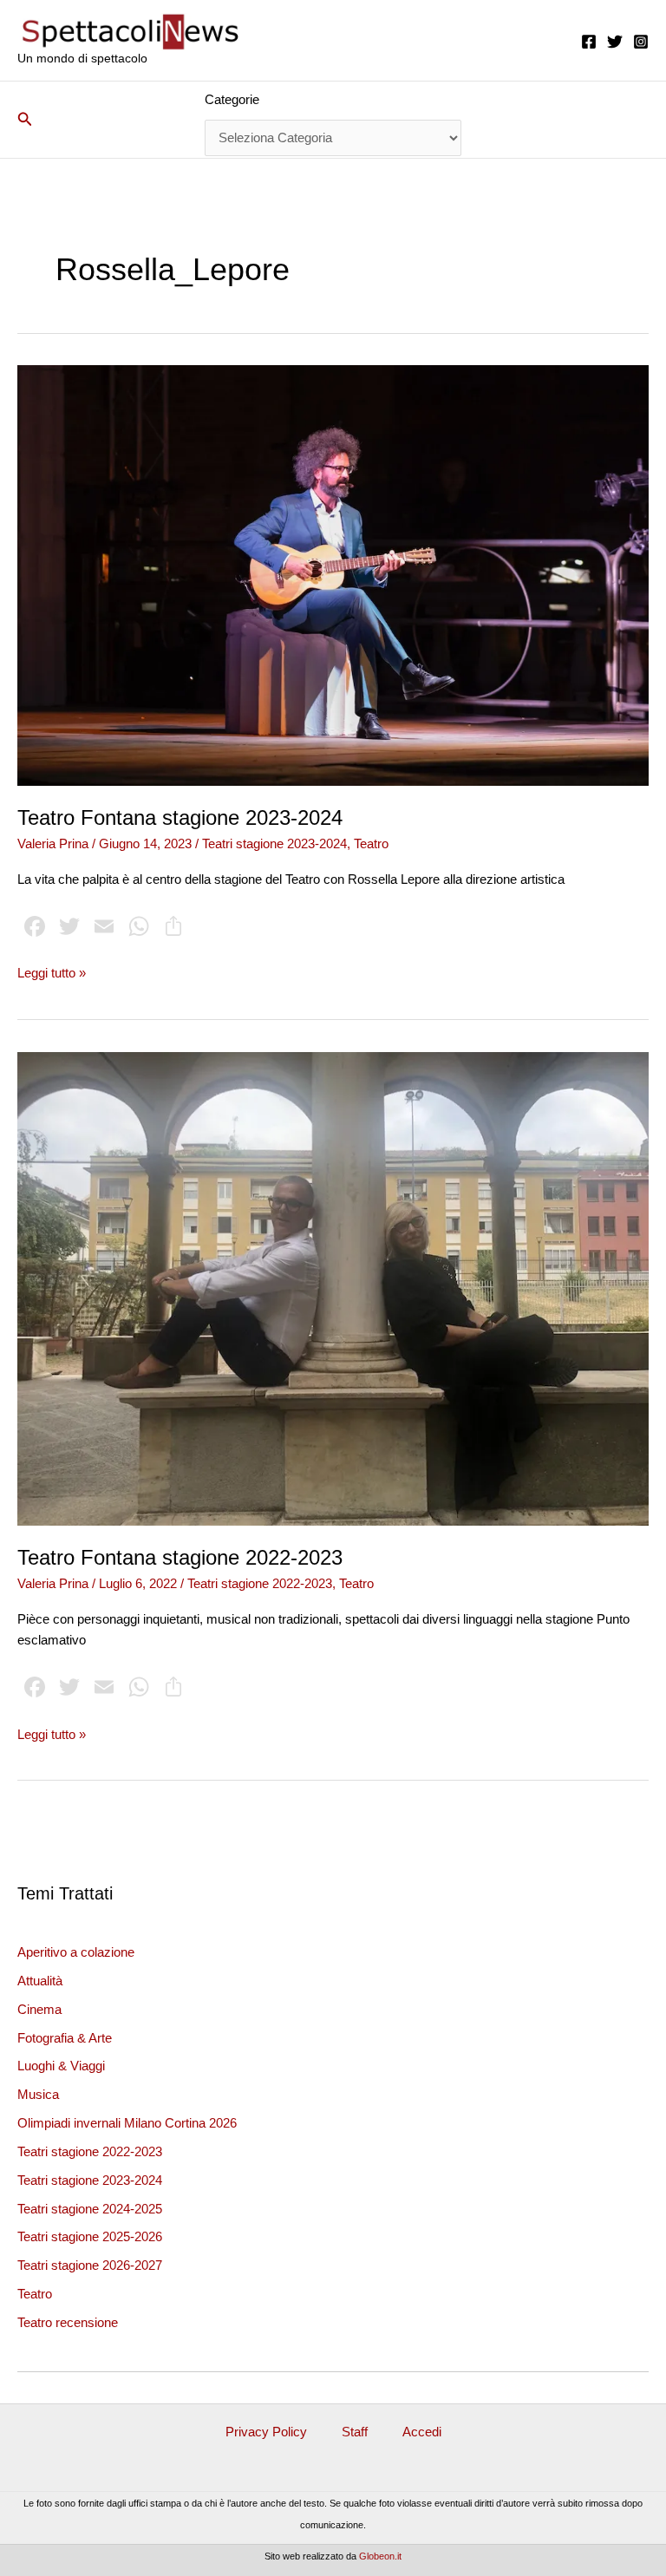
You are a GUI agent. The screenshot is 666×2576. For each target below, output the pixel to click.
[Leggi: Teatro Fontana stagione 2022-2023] (333, 1288)
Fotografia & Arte (65, 2038)
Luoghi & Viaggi (61, 2066)
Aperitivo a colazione (76, 1952)
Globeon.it (380, 2556)
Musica (38, 2095)
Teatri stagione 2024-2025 (90, 2209)
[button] (25, 120)
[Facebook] (589, 42)
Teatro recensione (68, 2323)
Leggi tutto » (52, 974)
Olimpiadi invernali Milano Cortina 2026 (127, 2123)
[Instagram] (641, 42)
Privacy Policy (266, 2432)
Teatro (35, 2294)
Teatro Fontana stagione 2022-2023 (180, 1558)
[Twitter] (615, 42)
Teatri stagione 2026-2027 (90, 2265)
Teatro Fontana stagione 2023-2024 (180, 818)
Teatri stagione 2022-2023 (90, 2152)
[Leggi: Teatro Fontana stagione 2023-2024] (333, 574)
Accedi (422, 2432)
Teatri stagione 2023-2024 (90, 2180)
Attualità (40, 1981)
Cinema (39, 2010)
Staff (355, 2432)
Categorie (232, 100)
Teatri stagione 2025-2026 (90, 2237)
